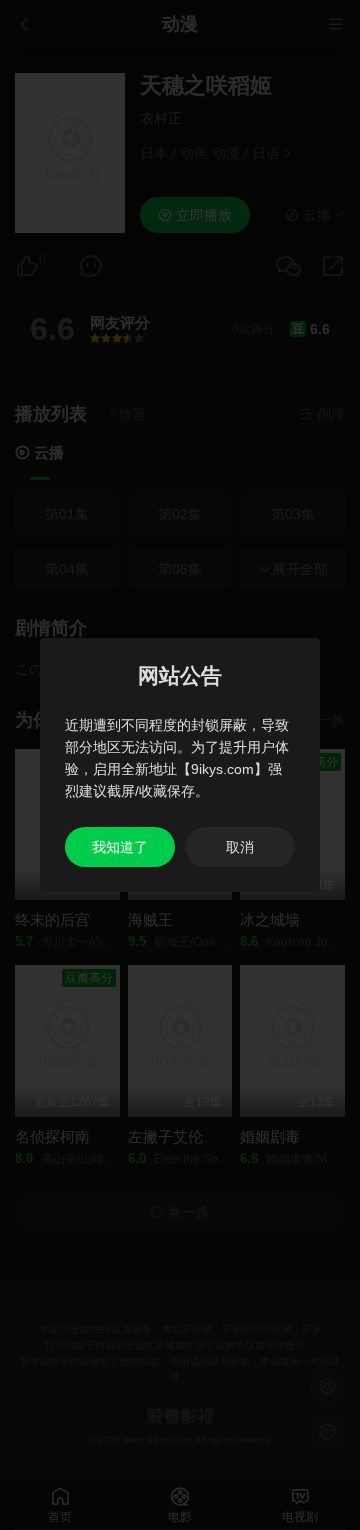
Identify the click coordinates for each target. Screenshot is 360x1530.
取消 (240, 847)
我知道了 (120, 847)
